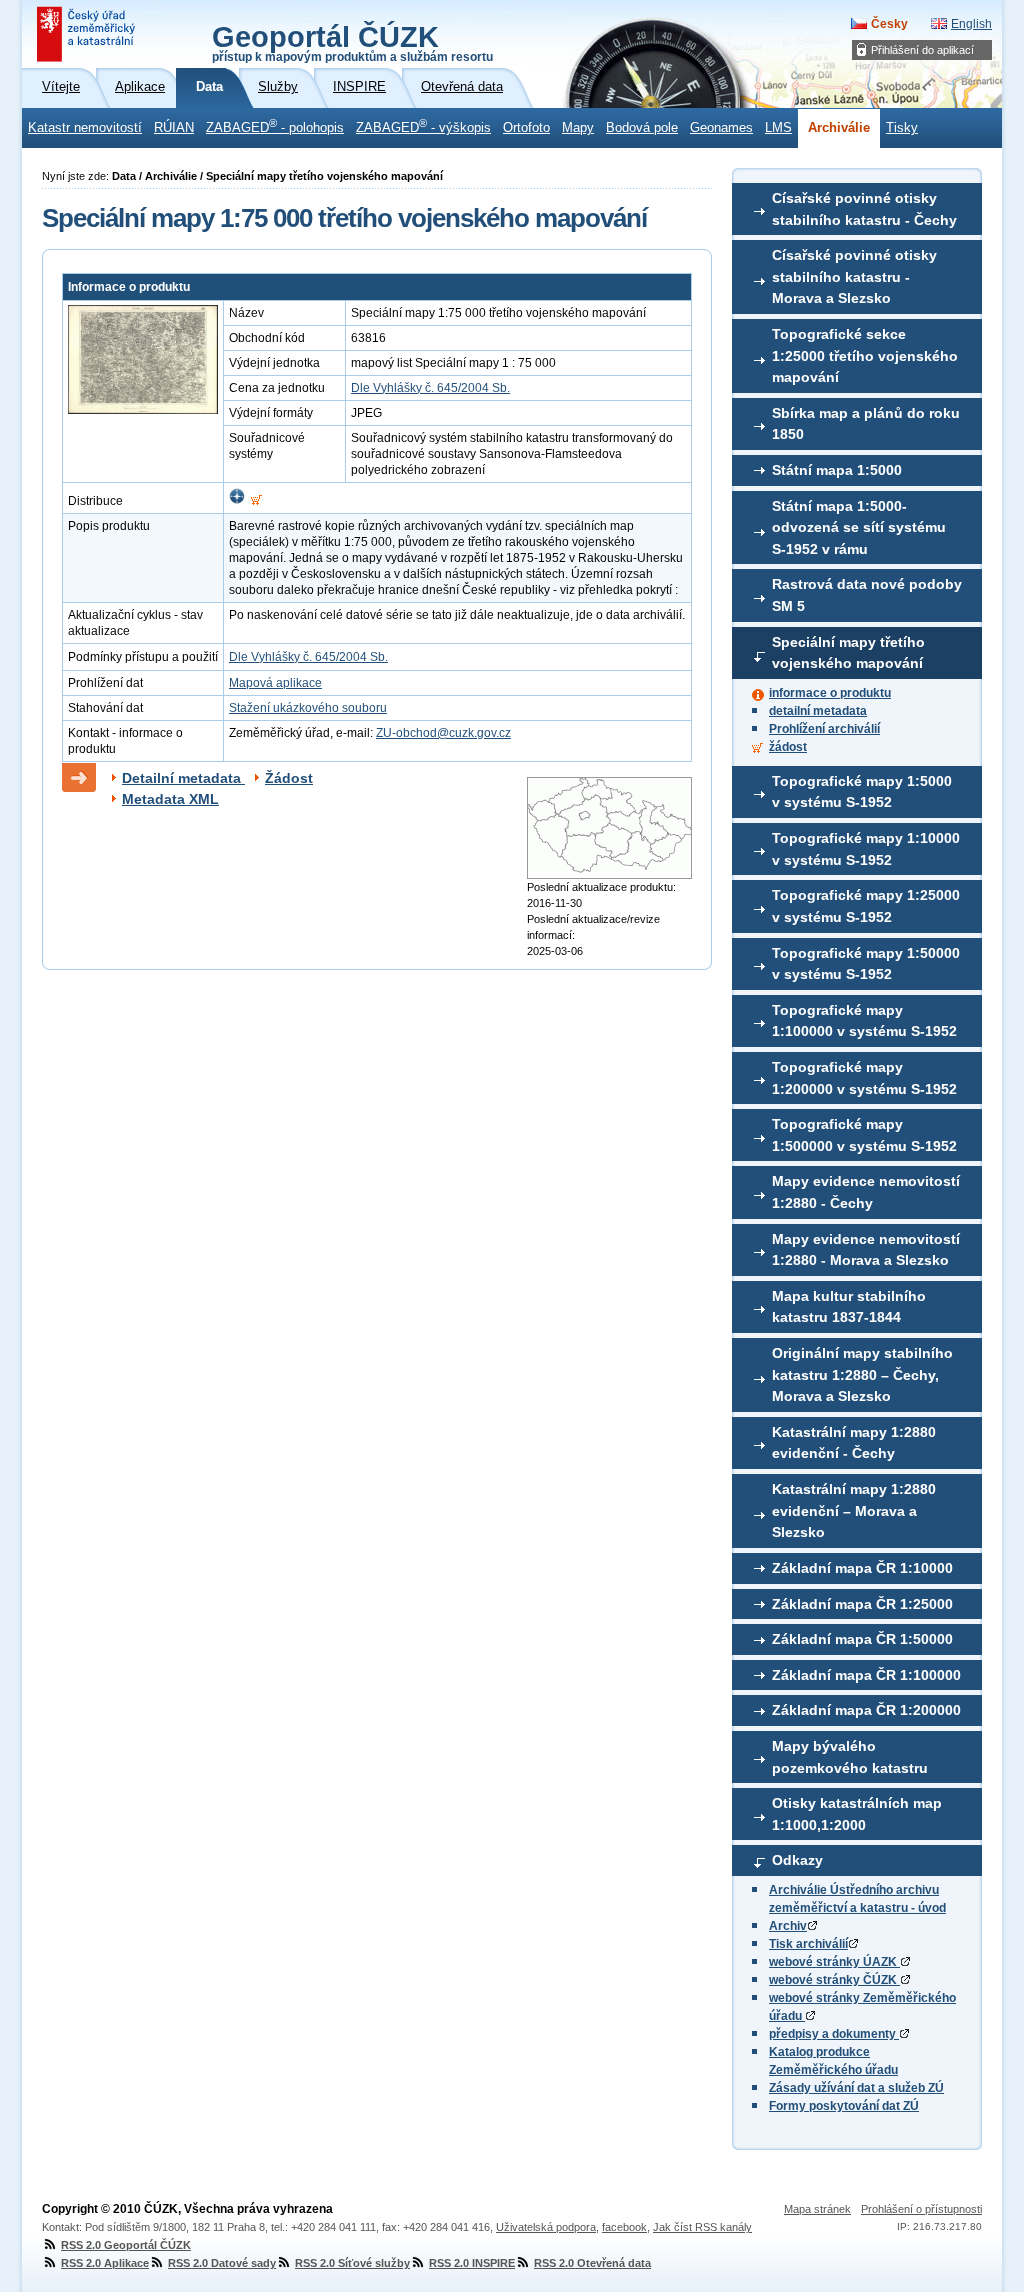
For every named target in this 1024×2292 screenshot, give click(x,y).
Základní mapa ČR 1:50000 (862, 1639)
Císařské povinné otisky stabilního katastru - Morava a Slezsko (854, 276)
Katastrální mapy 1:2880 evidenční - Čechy (854, 1443)
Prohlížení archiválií (824, 729)
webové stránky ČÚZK (834, 1980)
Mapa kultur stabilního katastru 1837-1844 (849, 1307)
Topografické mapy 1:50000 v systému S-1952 (866, 964)
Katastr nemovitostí (85, 128)
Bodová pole (642, 128)
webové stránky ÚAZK (834, 1962)
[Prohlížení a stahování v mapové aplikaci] (237, 501)
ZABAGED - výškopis (423, 126)
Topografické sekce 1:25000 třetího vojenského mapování (865, 355)
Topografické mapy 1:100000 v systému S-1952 (864, 1021)
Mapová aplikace (275, 683)
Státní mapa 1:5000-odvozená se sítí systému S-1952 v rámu (859, 527)
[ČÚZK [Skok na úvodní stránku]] (88, 34)
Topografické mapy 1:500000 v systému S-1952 (864, 1135)
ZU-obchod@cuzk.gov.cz (443, 733)
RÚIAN (174, 128)
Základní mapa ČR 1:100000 (866, 1675)
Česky (889, 24)
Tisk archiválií (808, 1944)
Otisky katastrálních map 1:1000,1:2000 (857, 1814)
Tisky (902, 128)
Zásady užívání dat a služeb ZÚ (856, 2088)
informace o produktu (830, 693)
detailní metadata (818, 711)
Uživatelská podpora (546, 2227)
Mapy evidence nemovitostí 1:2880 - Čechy (866, 1192)
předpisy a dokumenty (834, 2034)
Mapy (578, 128)
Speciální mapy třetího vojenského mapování (848, 653)
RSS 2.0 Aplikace (105, 2263)
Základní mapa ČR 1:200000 (866, 1710)
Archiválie (839, 128)
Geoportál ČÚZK (352, 42)
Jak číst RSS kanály (702, 2227)
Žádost (289, 778)
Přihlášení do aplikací (922, 50)
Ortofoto (526, 128)
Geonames (721, 128)
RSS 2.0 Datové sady (222, 2263)
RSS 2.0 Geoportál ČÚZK (126, 2245)
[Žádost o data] (256, 501)
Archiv (788, 1926)
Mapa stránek (817, 2209)
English (971, 24)
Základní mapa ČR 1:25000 (862, 1604)
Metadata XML (170, 799)
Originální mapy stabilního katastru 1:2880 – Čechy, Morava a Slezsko (862, 1374)
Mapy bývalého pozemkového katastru (850, 1757)
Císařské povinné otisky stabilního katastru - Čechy (864, 209)
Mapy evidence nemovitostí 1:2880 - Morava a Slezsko (866, 1250)
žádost (788, 747)
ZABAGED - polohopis (275, 126)
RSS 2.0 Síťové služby (352, 2263)
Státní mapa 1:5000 (837, 470)
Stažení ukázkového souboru (308, 708)
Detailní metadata (183, 778)
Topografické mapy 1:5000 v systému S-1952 (862, 792)
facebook (624, 2227)
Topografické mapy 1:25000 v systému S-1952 (866, 906)
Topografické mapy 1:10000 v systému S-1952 (866, 849)
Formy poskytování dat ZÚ (844, 2106)
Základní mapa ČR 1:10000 (862, 1568)
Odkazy (797, 1860)
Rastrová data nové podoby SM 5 (867, 595)
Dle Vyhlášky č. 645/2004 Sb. (430, 388)
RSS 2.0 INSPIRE (472, 2263)
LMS (778, 128)
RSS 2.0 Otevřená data (592, 2263)
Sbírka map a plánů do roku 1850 (866, 424)
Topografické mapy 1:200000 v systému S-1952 (864, 1078)
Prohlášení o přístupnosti (921, 2209)
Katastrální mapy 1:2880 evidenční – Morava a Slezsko (854, 1510)
